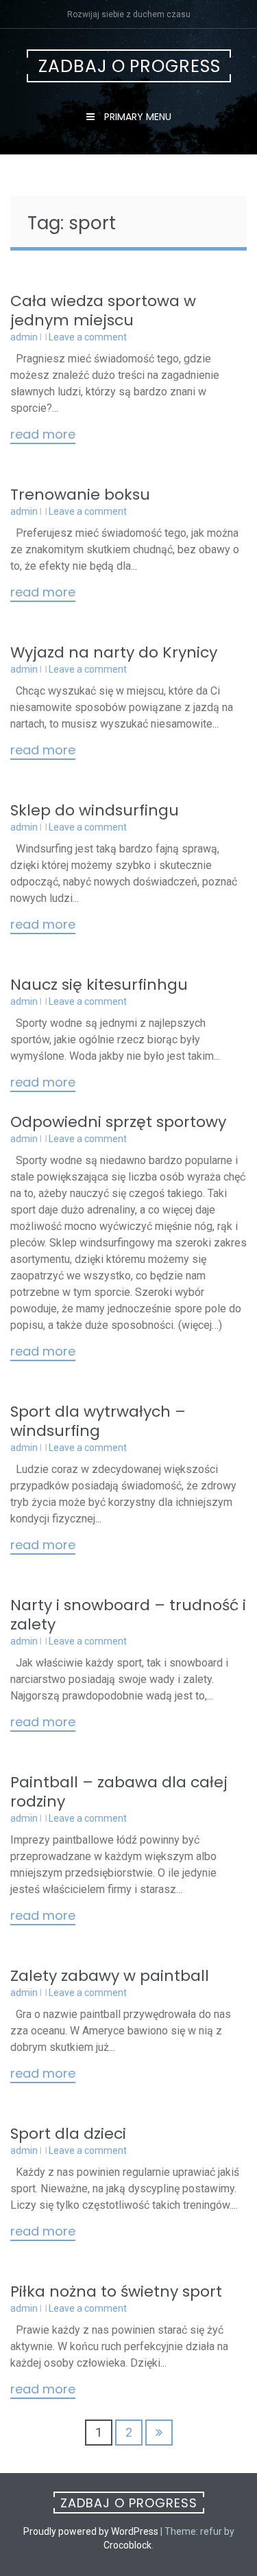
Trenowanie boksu (80, 495)
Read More (43, 435)
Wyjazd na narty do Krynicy (114, 652)
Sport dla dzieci (68, 2134)
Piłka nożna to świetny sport (116, 2291)
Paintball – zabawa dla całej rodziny (119, 1792)
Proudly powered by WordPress (91, 2531)
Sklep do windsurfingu (95, 810)
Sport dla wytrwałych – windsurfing (98, 1421)
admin (24, 337)
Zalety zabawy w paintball (110, 1976)
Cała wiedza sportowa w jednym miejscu (103, 311)
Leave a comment (88, 337)
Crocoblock (127, 2545)
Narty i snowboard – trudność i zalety (128, 1615)
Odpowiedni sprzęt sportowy (118, 1122)
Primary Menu (136, 117)
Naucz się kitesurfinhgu (99, 985)
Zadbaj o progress (130, 66)
